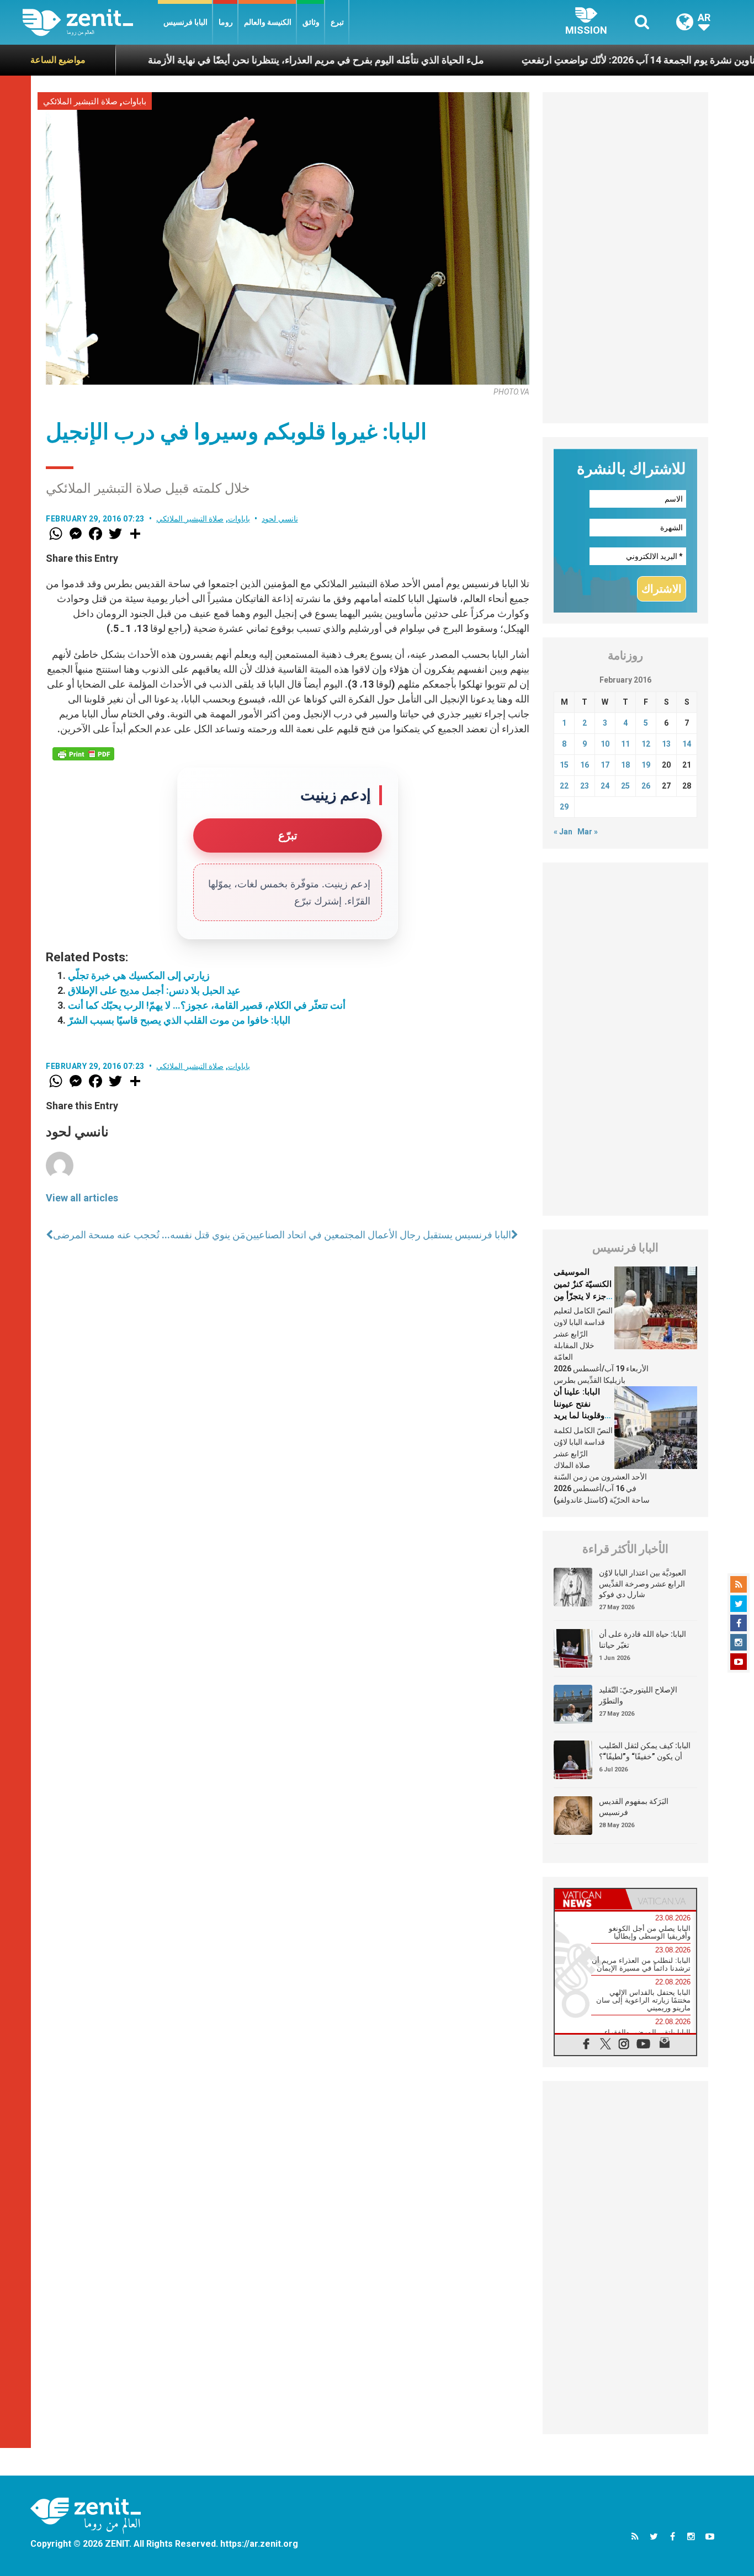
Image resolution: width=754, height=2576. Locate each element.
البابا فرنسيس (185, 22)
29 (564, 807)
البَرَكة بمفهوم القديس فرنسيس (634, 1807)
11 (625, 744)
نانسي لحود (280, 519)
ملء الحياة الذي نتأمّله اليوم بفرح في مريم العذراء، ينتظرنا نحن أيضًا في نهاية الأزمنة (255, 60)
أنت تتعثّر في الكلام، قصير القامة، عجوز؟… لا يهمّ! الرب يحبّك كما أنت (207, 1005)
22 (564, 786)
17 (605, 765)
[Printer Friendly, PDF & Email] (83, 754)
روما (226, 22)
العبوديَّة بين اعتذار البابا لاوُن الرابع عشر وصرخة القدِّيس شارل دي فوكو (643, 1584)
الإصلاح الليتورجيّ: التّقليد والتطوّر (638, 1695)
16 (585, 765)
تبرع (337, 22)
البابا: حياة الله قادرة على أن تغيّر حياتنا (643, 1640)
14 (687, 744)
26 (646, 786)
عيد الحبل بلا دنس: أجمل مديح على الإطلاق (154, 990)
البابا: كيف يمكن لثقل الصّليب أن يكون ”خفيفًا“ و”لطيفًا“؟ (645, 1751)
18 (625, 765)
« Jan (563, 832)
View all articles (82, 1198)
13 (666, 744)
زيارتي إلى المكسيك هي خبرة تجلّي (139, 975)
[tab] (590, 1899)
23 (585, 786)
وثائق (311, 22)
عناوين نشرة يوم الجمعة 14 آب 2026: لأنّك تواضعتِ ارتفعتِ (581, 60)
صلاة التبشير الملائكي (80, 102)
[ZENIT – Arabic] (90, 22)
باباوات (134, 102)
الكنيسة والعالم (268, 22)
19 (646, 765)
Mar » (588, 832)
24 (605, 786)
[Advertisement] (625, 258)
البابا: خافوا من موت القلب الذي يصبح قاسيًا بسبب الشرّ (179, 1020)
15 (564, 765)
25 (625, 786)
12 (646, 744)
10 (605, 744)
